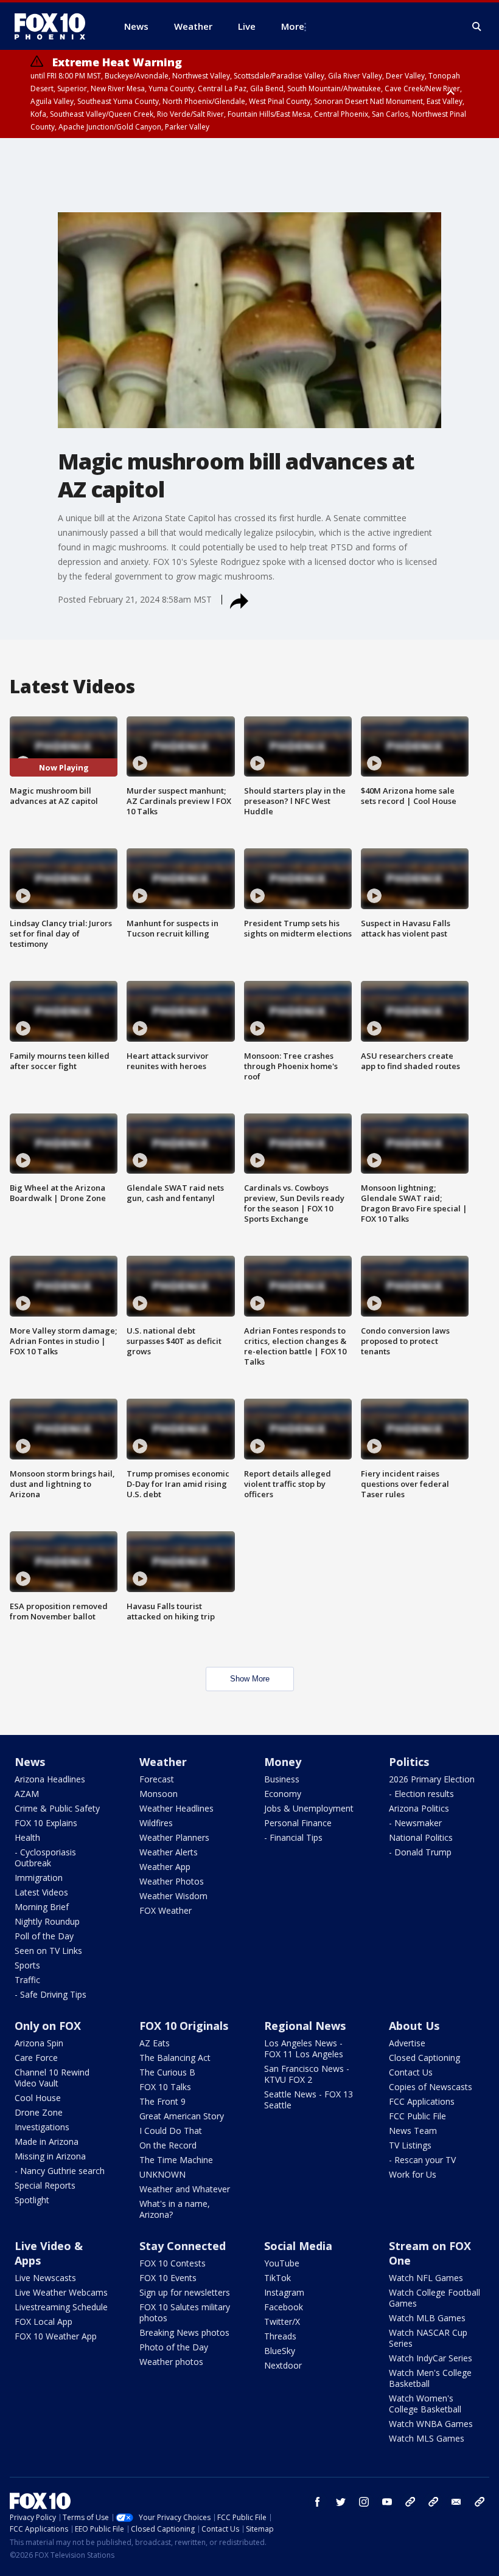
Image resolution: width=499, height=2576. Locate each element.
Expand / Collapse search (477, 27)
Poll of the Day (44, 1936)
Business (282, 1779)
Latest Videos (41, 1892)
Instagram (284, 2292)
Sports (27, 1965)
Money (283, 1762)
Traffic (27, 1980)
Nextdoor (283, 2365)
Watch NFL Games (426, 2278)
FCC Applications (422, 2101)
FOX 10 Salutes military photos (185, 2312)
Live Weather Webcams (61, 2292)
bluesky (433, 2502)
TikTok (277, 2278)
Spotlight (32, 2200)
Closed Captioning (424, 2058)
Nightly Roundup (47, 1921)
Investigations (42, 2127)
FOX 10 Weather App (56, 2336)
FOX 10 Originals (184, 2026)
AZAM (27, 1794)
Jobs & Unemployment (309, 1808)
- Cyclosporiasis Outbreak (45, 1858)
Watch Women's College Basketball (425, 2404)
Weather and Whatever (185, 2189)
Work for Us (413, 2174)
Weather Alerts (169, 1852)
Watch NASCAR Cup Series (428, 2338)
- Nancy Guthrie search (60, 2171)
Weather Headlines (176, 1808)
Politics (409, 1762)
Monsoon (159, 1794)
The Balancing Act (175, 2058)
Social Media (298, 2246)
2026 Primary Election (432, 1779)
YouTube (282, 2263)
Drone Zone (39, 2112)
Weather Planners (174, 1837)
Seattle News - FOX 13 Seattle (309, 2100)
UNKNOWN (162, 2174)
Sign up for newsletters (185, 2292)
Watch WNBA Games (431, 2424)
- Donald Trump (420, 1852)
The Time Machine (176, 2160)
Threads (280, 2336)
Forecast (157, 1779)
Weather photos (171, 2362)
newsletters (480, 2502)
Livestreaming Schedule (61, 2307)
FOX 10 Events (168, 2278)
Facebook (284, 2307)
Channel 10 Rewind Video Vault (52, 2078)
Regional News (305, 2026)
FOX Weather (166, 1910)
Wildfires (156, 1823)
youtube (387, 2502)
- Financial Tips (293, 1837)
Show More (250, 1679)
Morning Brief (42, 1907)
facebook (318, 2502)
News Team (413, 2131)
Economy (283, 1794)
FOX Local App (44, 2322)
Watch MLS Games (427, 2438)
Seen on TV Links (48, 1951)
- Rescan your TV (422, 2160)
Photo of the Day (174, 2347)
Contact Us (411, 2072)
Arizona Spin (39, 2043)
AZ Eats (155, 2043)
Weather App (165, 1867)
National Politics (421, 1837)
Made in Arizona (47, 2141)
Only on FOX (48, 2026)
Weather (163, 1762)
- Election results (421, 1794)
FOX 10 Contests (173, 2263)
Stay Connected (183, 2246)
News (30, 1762)
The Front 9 (162, 2101)
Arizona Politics (419, 1808)
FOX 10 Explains (46, 1823)
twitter (341, 2502)
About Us (414, 2026)
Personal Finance (298, 1823)
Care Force (36, 2058)
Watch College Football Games (434, 2298)
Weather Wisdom (173, 1896)
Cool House (38, 2098)
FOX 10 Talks (165, 2087)
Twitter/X (282, 2322)
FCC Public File (417, 2116)
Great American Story (182, 2116)
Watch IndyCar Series (431, 2358)
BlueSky (280, 2351)
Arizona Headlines (50, 1779)
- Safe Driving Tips (51, 1994)
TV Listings (410, 2145)
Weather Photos (172, 1881)
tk (410, 2502)
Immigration (39, 1878)
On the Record (168, 2145)
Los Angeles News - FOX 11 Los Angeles (304, 2048)
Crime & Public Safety (57, 1808)
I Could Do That (171, 2131)
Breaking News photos (184, 2332)
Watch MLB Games (427, 2318)
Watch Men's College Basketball (430, 2378)
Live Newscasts (45, 2278)
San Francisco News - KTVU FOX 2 (307, 2074)
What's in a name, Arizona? (175, 2209)
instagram (364, 2502)
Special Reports (45, 2185)
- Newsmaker (415, 1823)
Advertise (407, 2043)
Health (27, 1837)
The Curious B (167, 2072)
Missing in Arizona (50, 2156)
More (293, 26)
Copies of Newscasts (431, 2087)
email (456, 2502)
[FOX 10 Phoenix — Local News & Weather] (55, 26)
